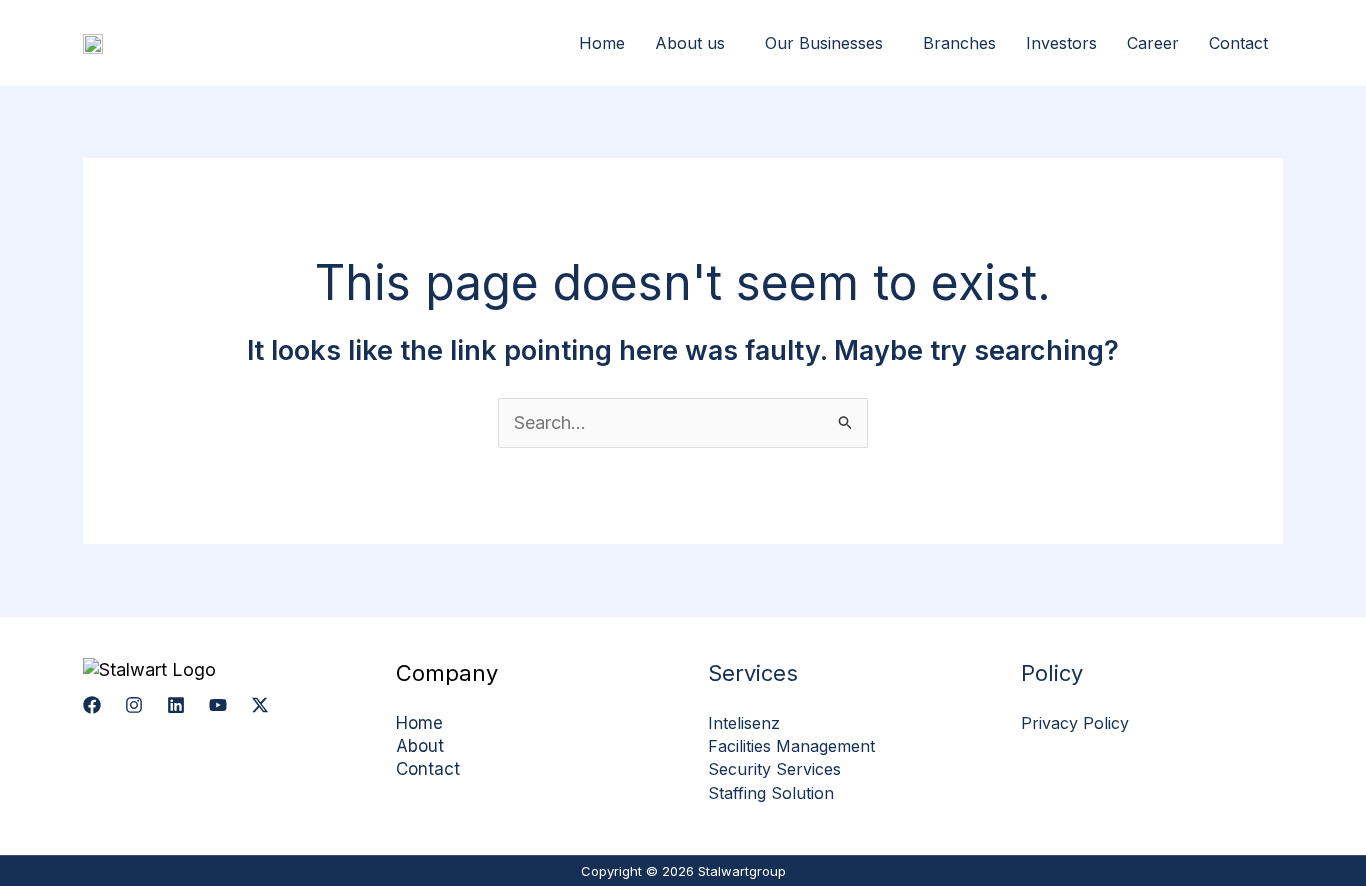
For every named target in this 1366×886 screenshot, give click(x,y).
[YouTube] (218, 705)
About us (690, 43)
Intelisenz (744, 723)
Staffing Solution (771, 793)
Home (602, 43)
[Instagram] (134, 705)
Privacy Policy (1075, 723)
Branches (959, 43)
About (420, 746)
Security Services (774, 769)
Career (1153, 43)
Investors (1061, 43)
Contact (1238, 43)
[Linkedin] (176, 705)
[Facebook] (92, 705)
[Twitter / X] (260, 705)
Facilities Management (791, 746)
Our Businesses (824, 43)
